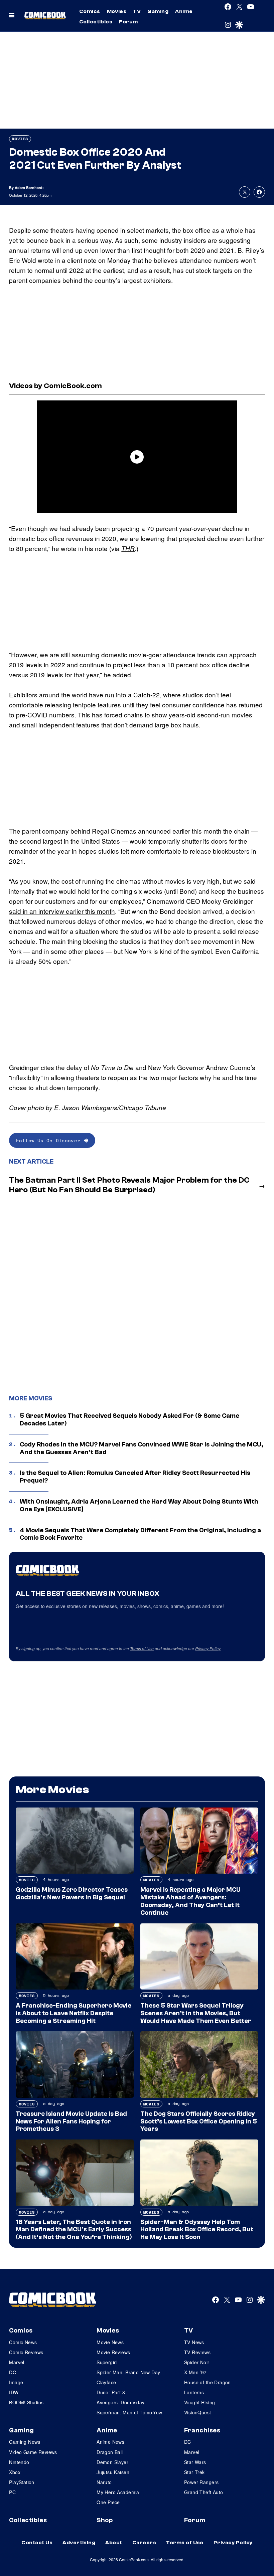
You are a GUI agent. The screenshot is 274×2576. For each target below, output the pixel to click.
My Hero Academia (118, 2492)
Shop (105, 2520)
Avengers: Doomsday (121, 2402)
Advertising (79, 2543)
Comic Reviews (26, 2352)
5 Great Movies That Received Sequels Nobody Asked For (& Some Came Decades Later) (129, 1420)
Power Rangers (201, 2482)
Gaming (158, 11)
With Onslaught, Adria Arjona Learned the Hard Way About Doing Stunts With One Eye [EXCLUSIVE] (139, 1505)
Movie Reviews (113, 2352)
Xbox (15, 2472)
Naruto (104, 2482)
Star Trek (194, 2472)
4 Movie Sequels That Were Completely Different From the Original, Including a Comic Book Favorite (140, 1534)
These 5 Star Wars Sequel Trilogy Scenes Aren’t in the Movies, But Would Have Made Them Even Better (196, 2013)
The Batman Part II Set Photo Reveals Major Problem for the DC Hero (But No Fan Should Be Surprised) (129, 1185)
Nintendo (19, 2462)
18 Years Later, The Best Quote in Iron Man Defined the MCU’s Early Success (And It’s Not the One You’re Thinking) (74, 2230)
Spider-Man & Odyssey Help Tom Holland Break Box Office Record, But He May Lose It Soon (197, 2230)
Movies (117, 11)
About (114, 2543)
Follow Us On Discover (48, 1140)
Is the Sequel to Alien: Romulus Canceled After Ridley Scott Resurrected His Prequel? (135, 1477)
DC (13, 2372)
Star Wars (195, 2462)
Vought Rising (199, 2402)
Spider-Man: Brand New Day (128, 2372)
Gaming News (25, 2442)
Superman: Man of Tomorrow (129, 2412)
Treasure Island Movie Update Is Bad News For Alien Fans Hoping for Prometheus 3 (71, 2121)
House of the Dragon (208, 2382)
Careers (144, 2543)
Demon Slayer (112, 2462)
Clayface (106, 2382)
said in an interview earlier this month (62, 911)
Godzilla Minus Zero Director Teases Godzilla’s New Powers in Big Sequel (72, 1894)
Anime (184, 11)
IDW (14, 2392)
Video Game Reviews (33, 2452)
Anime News (110, 2442)
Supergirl (107, 2362)
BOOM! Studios (26, 2402)
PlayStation (22, 2482)
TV (137, 11)
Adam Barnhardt (29, 188)
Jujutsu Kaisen (113, 2472)
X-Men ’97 (195, 2372)
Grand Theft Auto (204, 2492)
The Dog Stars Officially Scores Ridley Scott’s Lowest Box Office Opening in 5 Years (199, 2121)
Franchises (202, 2430)
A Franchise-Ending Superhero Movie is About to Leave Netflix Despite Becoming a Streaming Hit (74, 2013)
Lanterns (194, 2392)
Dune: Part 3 (111, 2392)
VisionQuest (198, 2412)
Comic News (23, 2342)
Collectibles (96, 22)
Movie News (110, 2342)
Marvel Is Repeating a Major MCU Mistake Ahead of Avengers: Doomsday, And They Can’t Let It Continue (190, 1901)
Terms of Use (142, 1648)
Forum (128, 22)
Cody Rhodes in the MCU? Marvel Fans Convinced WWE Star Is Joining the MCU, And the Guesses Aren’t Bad (142, 1448)
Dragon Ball (110, 2452)
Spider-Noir (197, 2362)
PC (12, 2492)
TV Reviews (197, 2352)
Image (16, 2382)
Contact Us (37, 2543)
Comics (90, 11)
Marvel (17, 2362)
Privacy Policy (208, 1648)
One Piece (108, 2502)
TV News (194, 2342)
